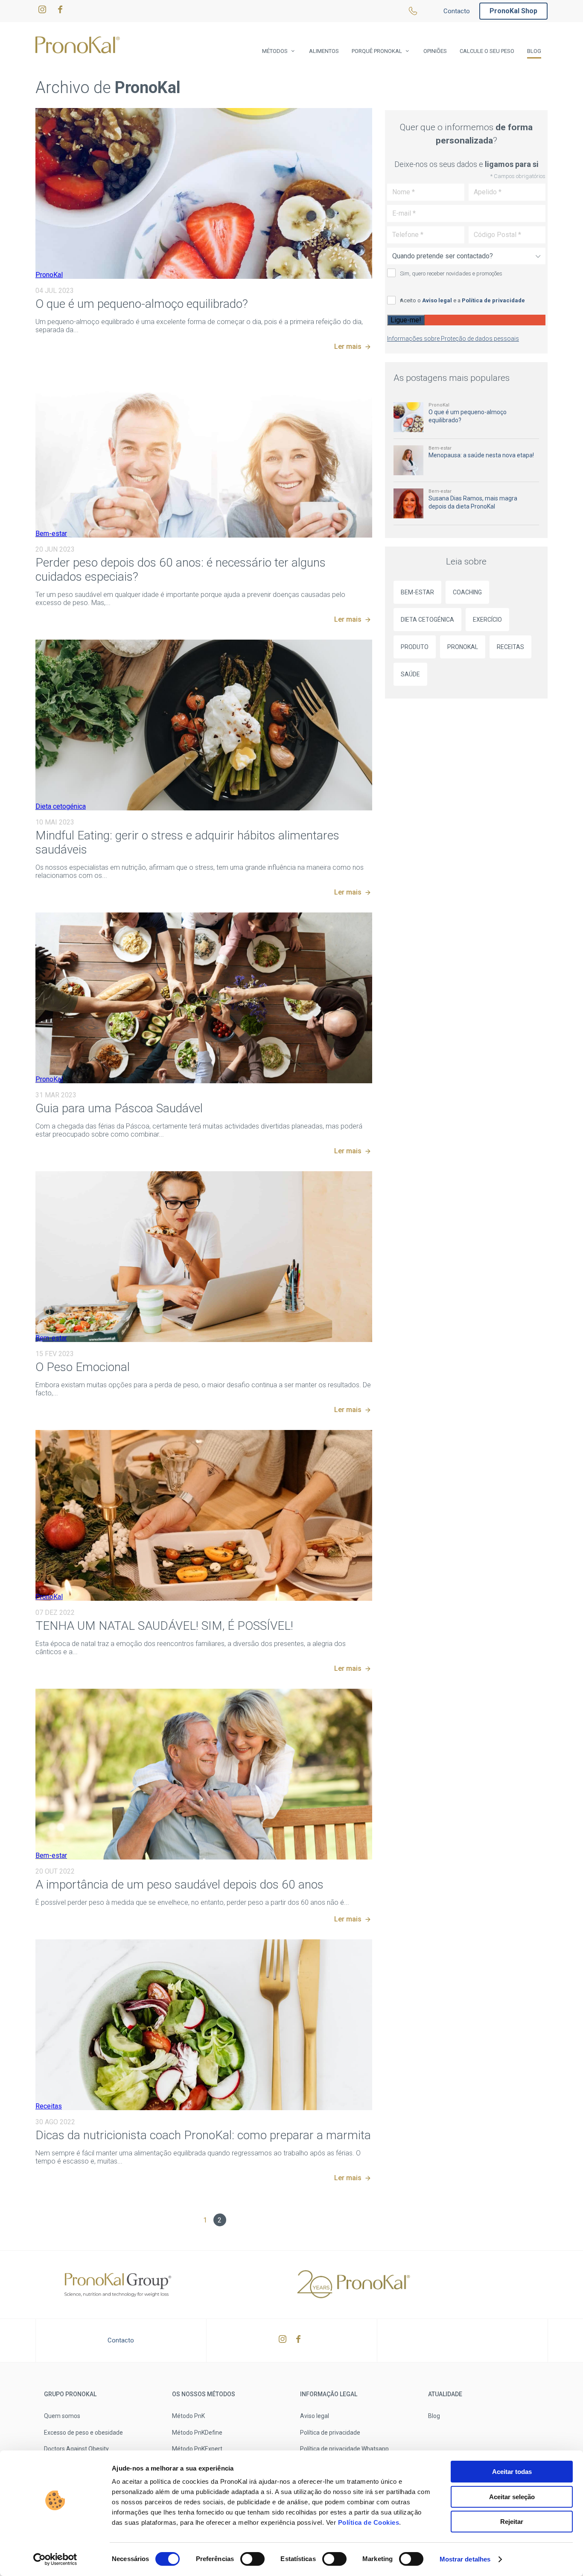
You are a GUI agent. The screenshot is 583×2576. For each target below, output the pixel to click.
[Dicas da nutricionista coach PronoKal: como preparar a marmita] (204, 2025)
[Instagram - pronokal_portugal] (42, 11)
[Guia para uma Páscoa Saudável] (204, 998)
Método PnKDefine (197, 2433)
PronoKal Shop (513, 11)
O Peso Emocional (83, 1367)
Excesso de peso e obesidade (83, 2433)
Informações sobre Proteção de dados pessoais (453, 339)
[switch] (252, 2559)
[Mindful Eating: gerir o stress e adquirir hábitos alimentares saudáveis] (204, 725)
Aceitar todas (512, 2472)
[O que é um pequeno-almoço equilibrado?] (204, 193)
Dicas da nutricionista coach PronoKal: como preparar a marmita (203, 2135)
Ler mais (348, 346)
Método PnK (188, 2416)
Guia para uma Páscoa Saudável (119, 1108)
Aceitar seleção (512, 2497)
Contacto (457, 11)
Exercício (487, 620)
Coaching (467, 592)
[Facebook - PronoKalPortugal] (60, 11)
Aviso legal (437, 300)
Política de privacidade (493, 300)
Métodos (275, 51)
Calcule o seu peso (487, 51)
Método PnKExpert (197, 2449)
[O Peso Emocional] (204, 1257)
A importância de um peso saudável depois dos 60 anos (179, 1884)
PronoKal (49, 275)
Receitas (49, 2106)
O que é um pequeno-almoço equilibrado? (142, 304)
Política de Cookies (367, 2522)
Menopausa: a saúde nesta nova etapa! (481, 455)
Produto (415, 647)
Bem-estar (51, 534)
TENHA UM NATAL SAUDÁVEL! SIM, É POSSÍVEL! (164, 1626)
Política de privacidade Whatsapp (344, 2449)
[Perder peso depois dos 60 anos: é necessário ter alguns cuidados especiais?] (204, 452)
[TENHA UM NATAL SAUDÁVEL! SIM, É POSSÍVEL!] (204, 1515)
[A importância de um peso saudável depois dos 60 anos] (204, 1774)
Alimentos (324, 51)
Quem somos (62, 2416)
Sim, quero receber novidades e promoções (451, 273)
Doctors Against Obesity (76, 2449)
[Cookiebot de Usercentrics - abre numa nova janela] (55, 2559)
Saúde (410, 674)
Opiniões (435, 51)
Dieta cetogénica (61, 806)
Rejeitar (512, 2522)
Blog (534, 51)
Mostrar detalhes (465, 2559)
